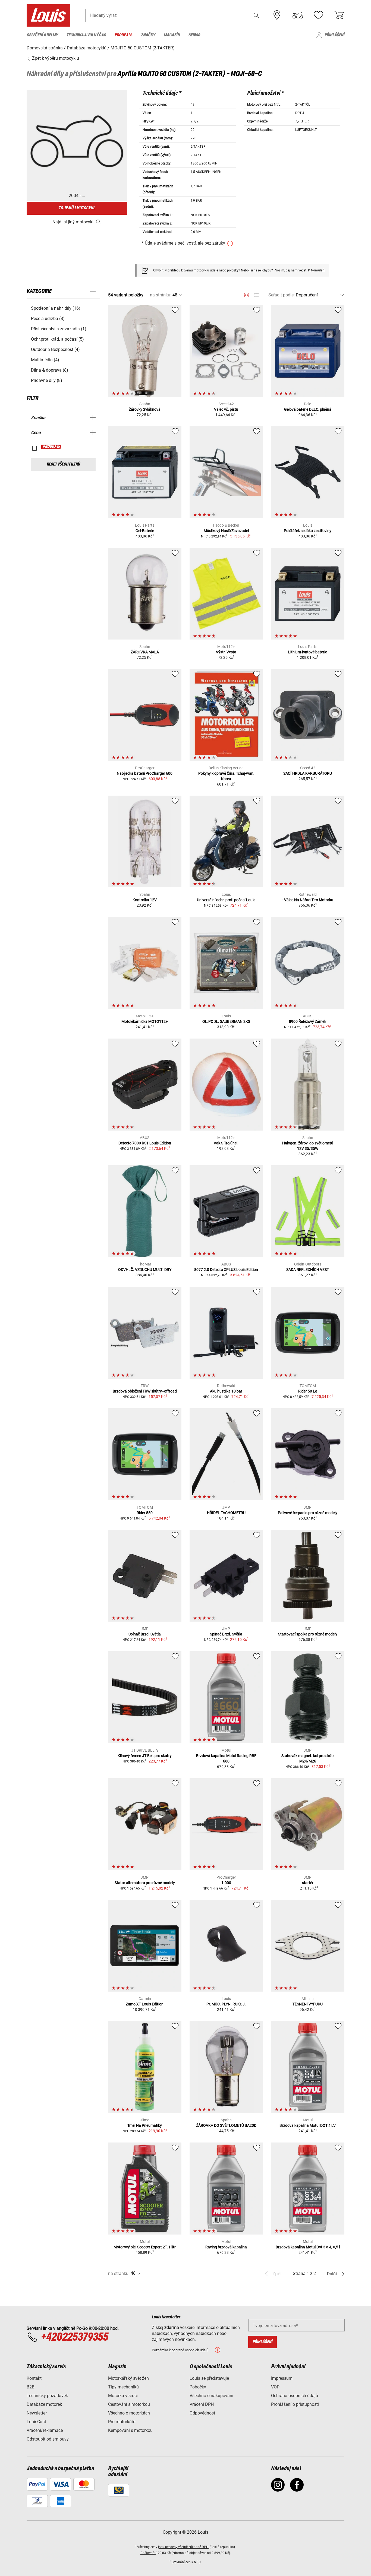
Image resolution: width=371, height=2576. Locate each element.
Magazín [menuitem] (172, 35)
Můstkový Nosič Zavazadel (226, 531)
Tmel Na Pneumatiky (145, 2125)
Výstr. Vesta (226, 652)
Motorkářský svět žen (128, 2378)
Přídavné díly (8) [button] (47, 380)
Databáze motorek (44, 2404)
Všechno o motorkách (129, 2413)
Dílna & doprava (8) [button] (50, 370)
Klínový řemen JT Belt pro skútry (145, 1756)
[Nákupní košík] (339, 15)
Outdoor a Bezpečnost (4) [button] (55, 349)
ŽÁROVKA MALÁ (145, 652)
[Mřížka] (246, 294)
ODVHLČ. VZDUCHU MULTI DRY (145, 1270)
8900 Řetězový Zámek (308, 1021)
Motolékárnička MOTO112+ (145, 1021)
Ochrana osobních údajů (295, 2396)
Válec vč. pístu (226, 409)
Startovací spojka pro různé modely (308, 1634)
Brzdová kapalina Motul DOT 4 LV (308, 2125)
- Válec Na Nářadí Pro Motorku (308, 900)
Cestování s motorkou (129, 2404)
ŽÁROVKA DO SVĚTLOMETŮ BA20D (226, 2125)
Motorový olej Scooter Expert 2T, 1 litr (145, 2247)
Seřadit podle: (282, 295)
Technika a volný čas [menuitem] (86, 35)
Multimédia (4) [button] (45, 360)
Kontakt (34, 2378)
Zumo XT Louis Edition (145, 2004)
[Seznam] (256, 295)
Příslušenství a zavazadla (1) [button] (59, 329)
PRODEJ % (51, 447)
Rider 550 (145, 1513)
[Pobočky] (277, 15)
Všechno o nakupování (211, 2396)
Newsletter (37, 2413)
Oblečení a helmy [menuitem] (42, 35)
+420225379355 (74, 2337)
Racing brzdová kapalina (226, 2247)
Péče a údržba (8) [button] (48, 319)
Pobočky (198, 2387)
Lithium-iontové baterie (308, 652)
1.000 (226, 1883)
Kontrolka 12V (145, 900)
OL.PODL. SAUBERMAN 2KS (226, 1021)
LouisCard (36, 2422)
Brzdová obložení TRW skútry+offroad (145, 1391)
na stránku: (161, 295)
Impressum (282, 2378)
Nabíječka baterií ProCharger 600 (145, 773)
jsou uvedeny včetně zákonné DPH (183, 2547)
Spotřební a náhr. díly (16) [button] (56, 308)
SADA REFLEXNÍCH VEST (308, 1270)
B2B (31, 2387)
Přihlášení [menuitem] (334, 35)
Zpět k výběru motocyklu (55, 58)
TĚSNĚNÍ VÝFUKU (308, 2004)
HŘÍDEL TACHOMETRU (226, 1513)
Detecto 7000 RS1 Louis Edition (145, 1143)
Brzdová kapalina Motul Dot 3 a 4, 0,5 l (308, 2247)
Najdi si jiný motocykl (73, 222)
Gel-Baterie (145, 531)
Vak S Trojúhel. (226, 1143)
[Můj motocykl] (298, 15)
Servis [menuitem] (194, 35)
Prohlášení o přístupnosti (295, 2404)
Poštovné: (148, 2553)
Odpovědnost (202, 2413)
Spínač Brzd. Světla (145, 1634)
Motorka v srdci (123, 2396)
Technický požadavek (47, 2396)
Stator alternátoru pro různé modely (145, 1883)
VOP (275, 2387)
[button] (256, 15)
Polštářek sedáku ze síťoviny (308, 531)
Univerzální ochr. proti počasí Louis (226, 900)
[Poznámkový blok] (318, 15)
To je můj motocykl (77, 208)
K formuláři (316, 270)
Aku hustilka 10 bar (226, 1391)
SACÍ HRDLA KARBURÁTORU (308, 773)
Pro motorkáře (122, 2422)
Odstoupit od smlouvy (48, 2439)
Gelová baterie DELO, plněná (308, 409)
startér (308, 1883)
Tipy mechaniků (123, 2387)
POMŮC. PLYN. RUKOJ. (226, 2004)
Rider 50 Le (308, 1391)
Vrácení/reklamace (45, 2430)
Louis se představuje (209, 2378)
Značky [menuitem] (148, 35)
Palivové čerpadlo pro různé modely (308, 1513)
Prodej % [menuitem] (123, 35)
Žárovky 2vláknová (145, 409)
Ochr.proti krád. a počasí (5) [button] (57, 339)
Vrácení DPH (202, 2404)
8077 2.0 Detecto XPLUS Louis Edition (226, 1270)
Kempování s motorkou (130, 2430)
